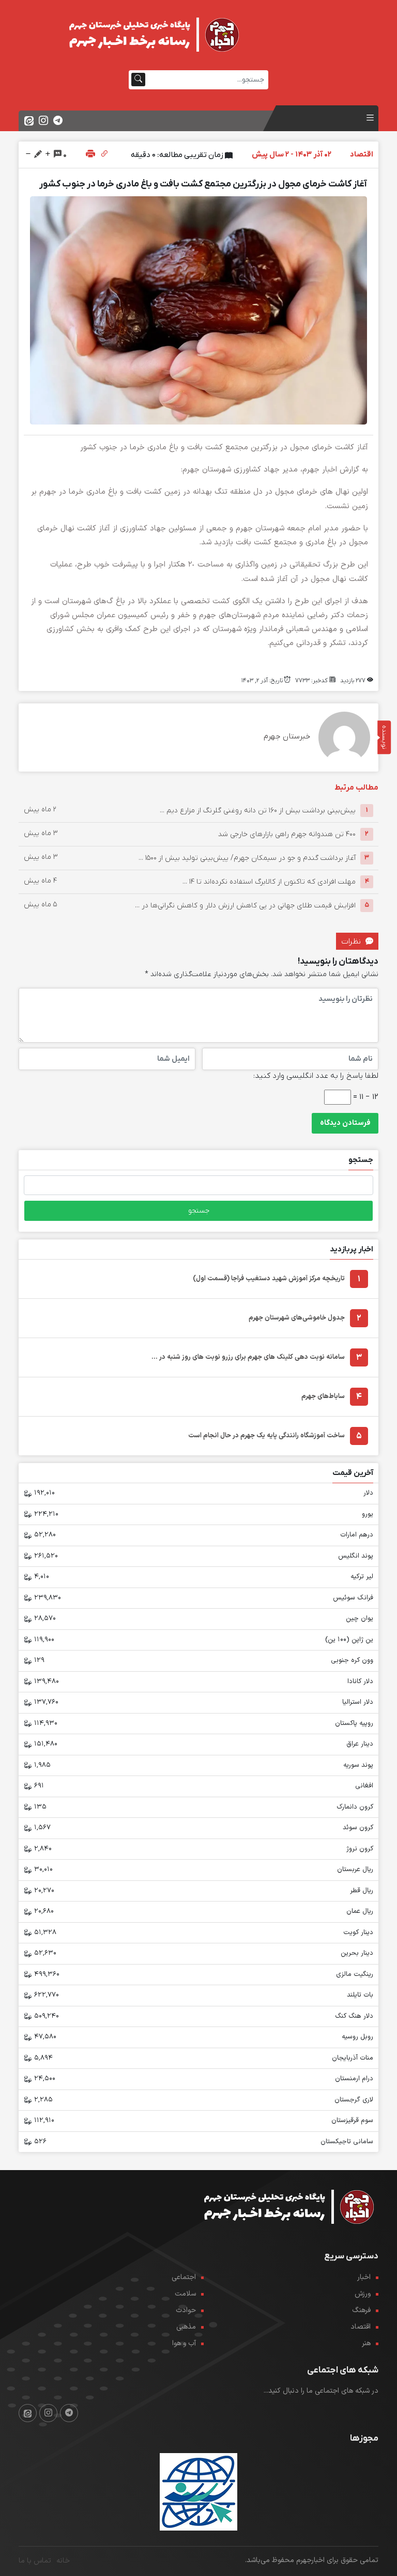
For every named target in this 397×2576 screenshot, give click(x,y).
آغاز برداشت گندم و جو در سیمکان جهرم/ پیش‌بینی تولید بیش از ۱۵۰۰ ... (247, 858)
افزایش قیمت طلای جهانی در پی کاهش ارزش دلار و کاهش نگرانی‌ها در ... (245, 905)
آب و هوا (184, 2343)
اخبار (364, 2277)
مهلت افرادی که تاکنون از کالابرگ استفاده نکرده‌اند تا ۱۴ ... (269, 881)
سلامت (185, 2294)
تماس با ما (35, 2561)
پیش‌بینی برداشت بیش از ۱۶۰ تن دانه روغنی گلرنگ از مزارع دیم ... (258, 810)
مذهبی (186, 2327)
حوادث (186, 2310)
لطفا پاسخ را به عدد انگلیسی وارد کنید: (316, 1076)
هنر (366, 2343)
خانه (63, 2561)
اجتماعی (184, 2277)
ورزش (363, 2294)
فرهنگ (361, 2310)
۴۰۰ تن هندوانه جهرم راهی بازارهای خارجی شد (287, 834)
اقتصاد (361, 2327)
